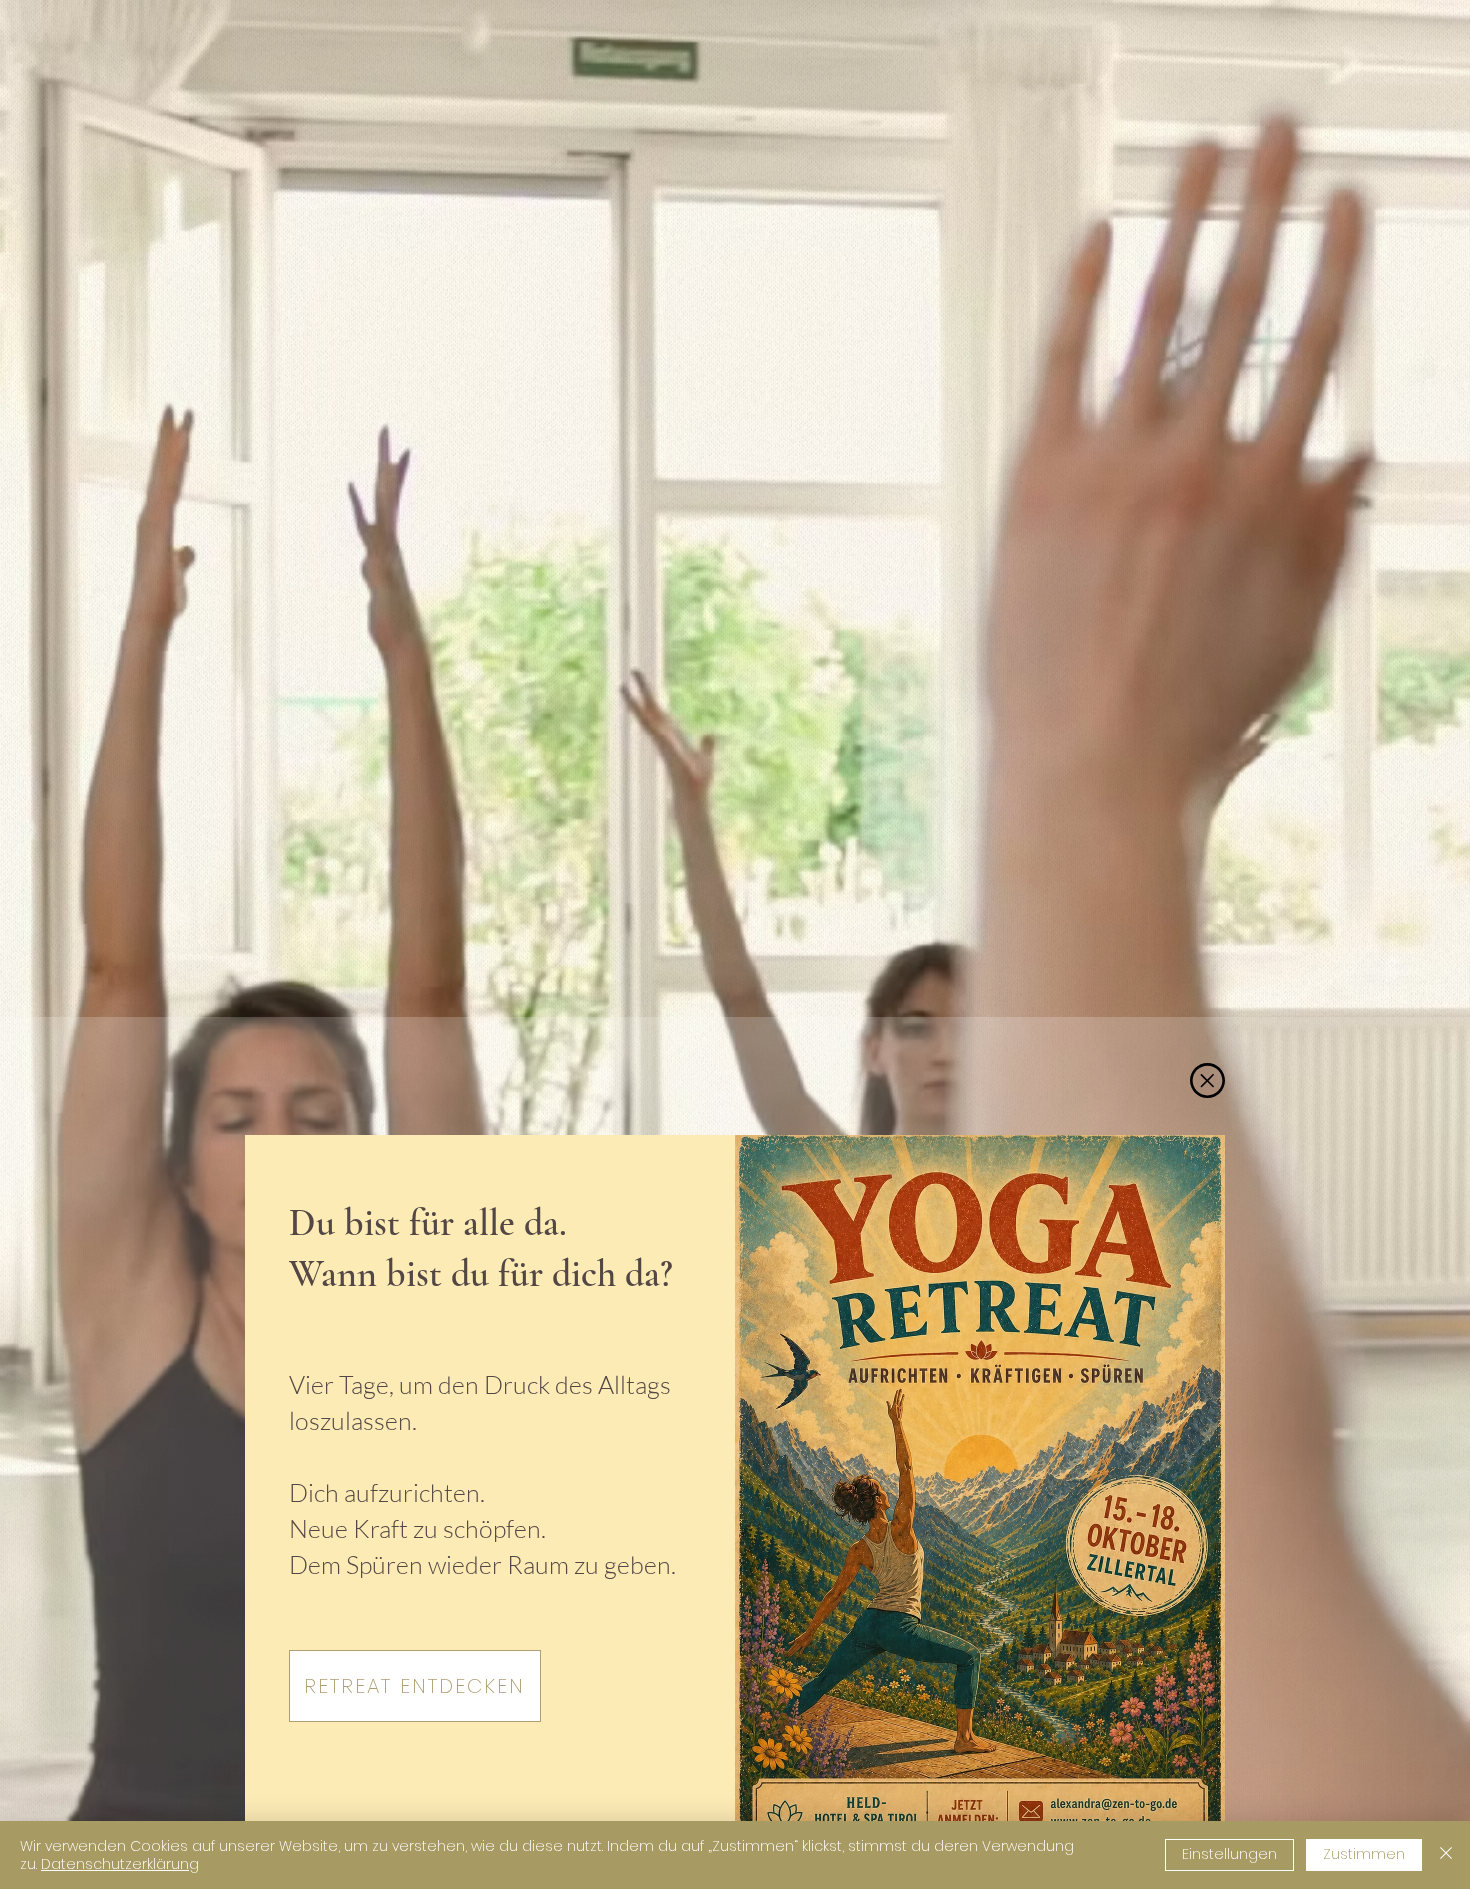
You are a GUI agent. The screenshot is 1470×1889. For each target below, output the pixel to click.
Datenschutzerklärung (120, 1864)
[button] (1207, 1080)
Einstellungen (1229, 1854)
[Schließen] (1446, 1855)
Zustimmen (1364, 1854)
